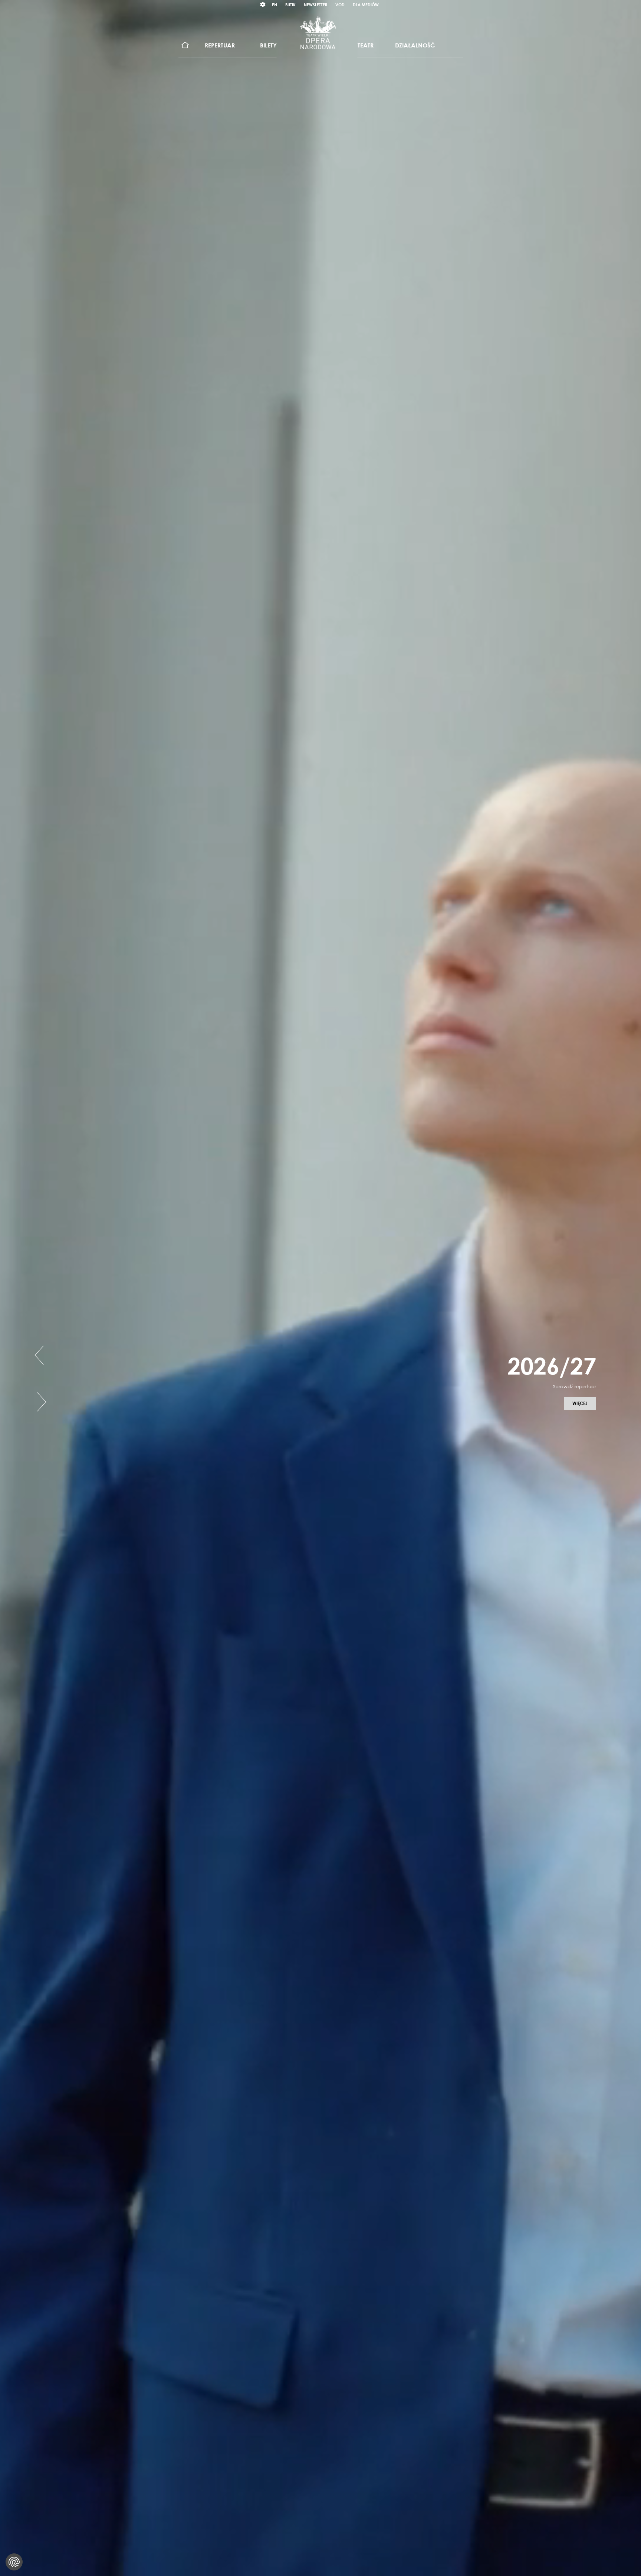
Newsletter (315, 5)
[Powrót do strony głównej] (318, 33)
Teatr (366, 45)
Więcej (584, 1422)
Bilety (268, 45)
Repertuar (220, 45)
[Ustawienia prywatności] (14, 2562)
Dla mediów (366, 5)
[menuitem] (185, 45)
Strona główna (185, 45)
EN (275, 5)
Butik (290, 5)
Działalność (415, 45)
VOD (340, 5)
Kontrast (263, 5)
